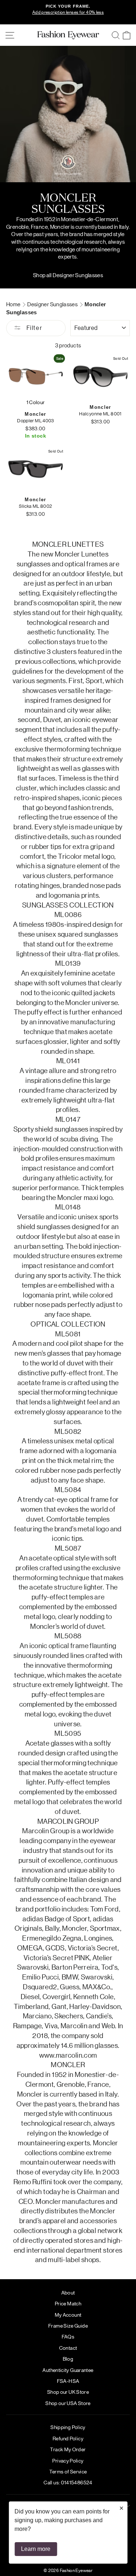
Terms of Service (68, 2471)
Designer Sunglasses (53, 304)
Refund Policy (68, 2438)
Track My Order (68, 2449)
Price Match (68, 2303)
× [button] (121, 2508)
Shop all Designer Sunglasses (68, 275)
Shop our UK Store (68, 2392)
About (68, 2292)
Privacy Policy (68, 2460)
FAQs (68, 2336)
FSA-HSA (68, 2381)
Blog (68, 2358)
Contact (68, 2348)
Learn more (36, 2549)
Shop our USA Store (68, 2403)
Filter (33, 328)
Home (14, 304)
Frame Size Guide (68, 2325)
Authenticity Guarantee (68, 2370)
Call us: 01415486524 (68, 2482)
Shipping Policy (68, 2427)
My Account (68, 2314)
